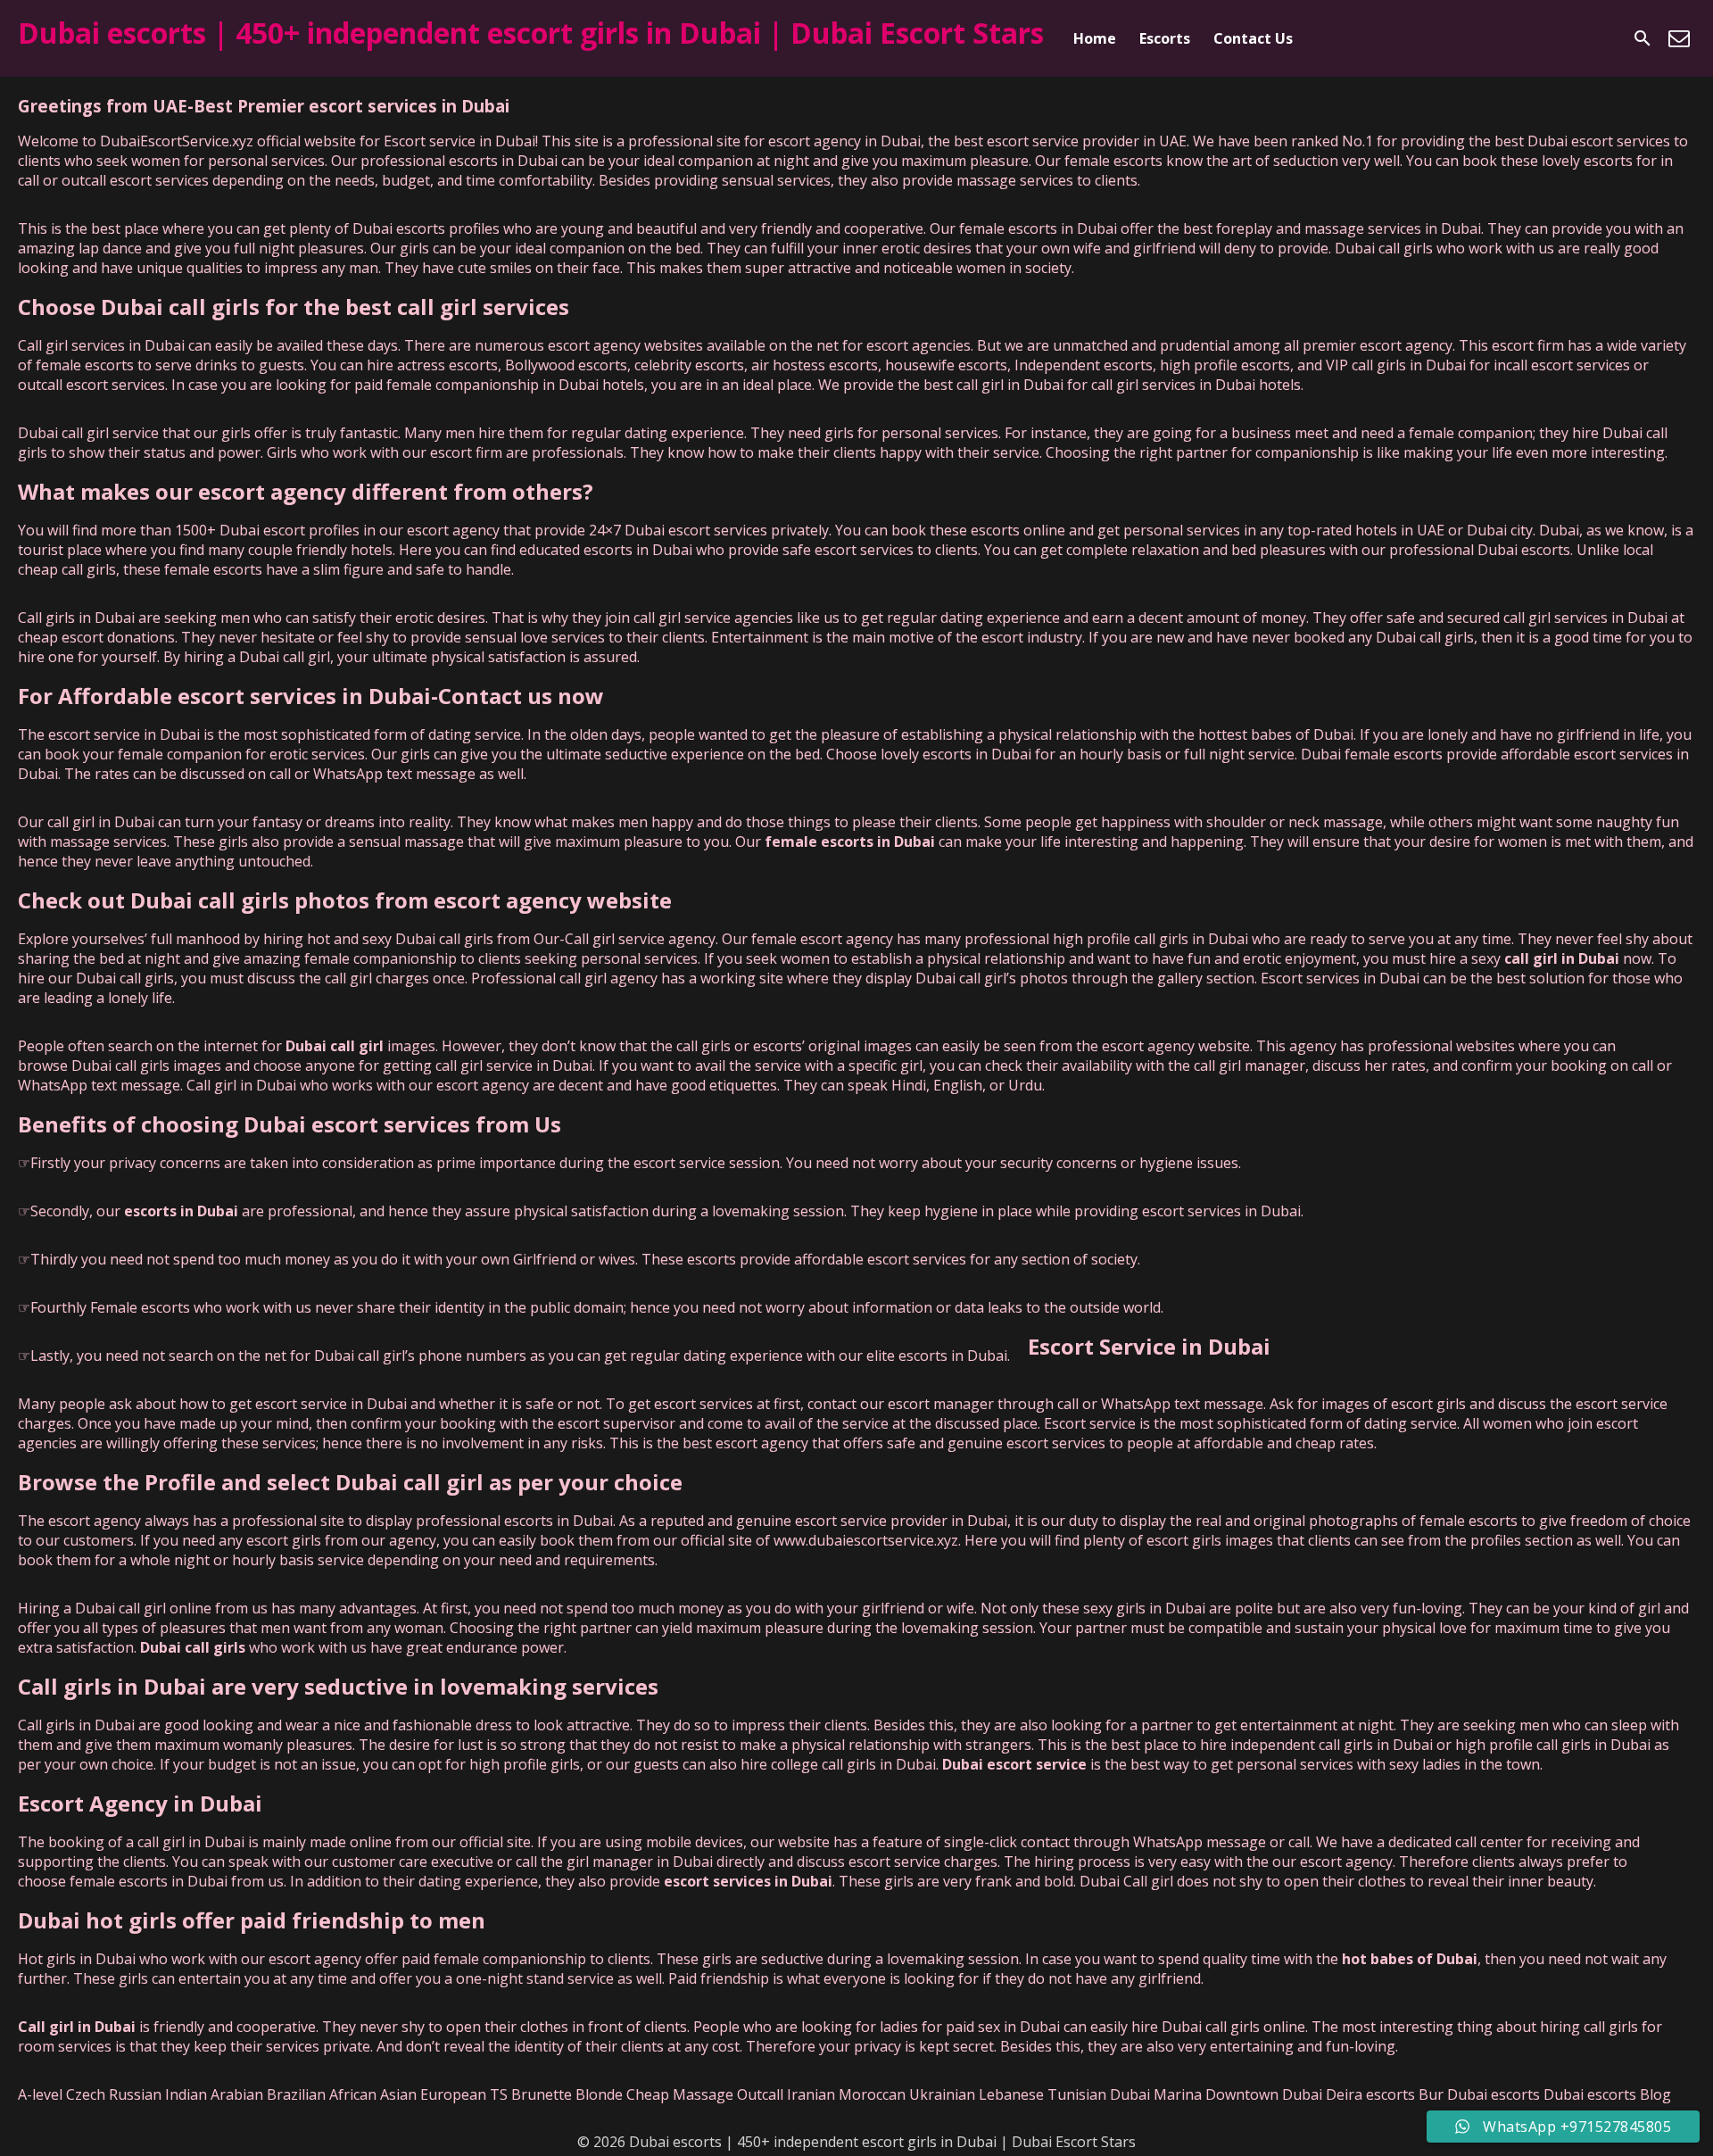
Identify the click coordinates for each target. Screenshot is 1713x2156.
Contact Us (1253, 38)
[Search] (1643, 38)
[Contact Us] (1679, 38)
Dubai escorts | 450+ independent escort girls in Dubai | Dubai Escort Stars (531, 33)
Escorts (1165, 38)
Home (1095, 38)
